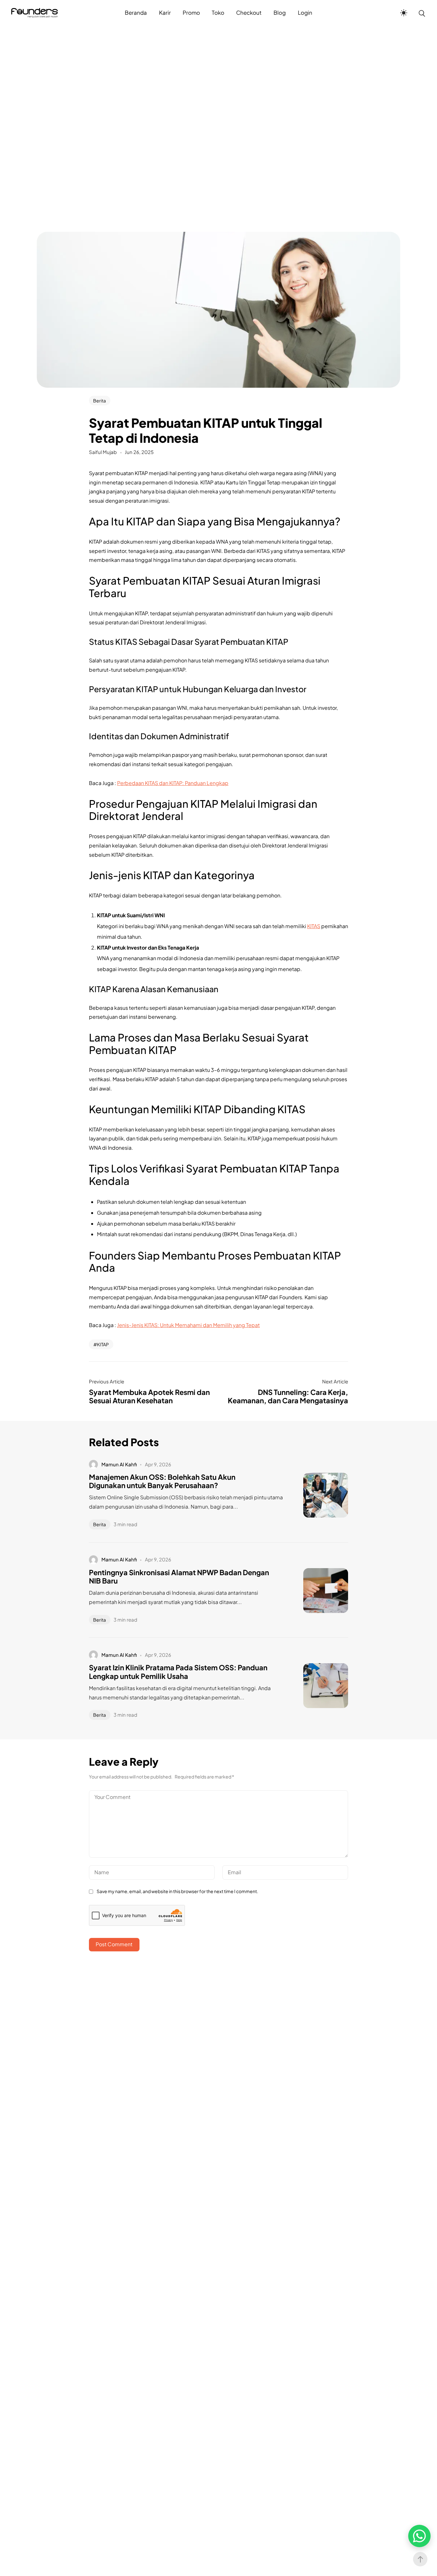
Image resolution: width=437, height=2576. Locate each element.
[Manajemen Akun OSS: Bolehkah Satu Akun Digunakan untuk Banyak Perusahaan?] (316, 1495)
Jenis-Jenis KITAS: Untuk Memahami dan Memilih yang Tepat (188, 1325)
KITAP (103, 1344)
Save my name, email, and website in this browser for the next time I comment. (177, 1891)
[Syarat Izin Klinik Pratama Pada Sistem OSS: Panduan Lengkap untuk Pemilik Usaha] (316, 1686)
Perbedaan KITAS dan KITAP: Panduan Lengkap (173, 783)
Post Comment (114, 1944)
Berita (99, 401)
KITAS (314, 926)
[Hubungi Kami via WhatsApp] (419, 2536)
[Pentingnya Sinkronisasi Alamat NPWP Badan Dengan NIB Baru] (316, 1591)
